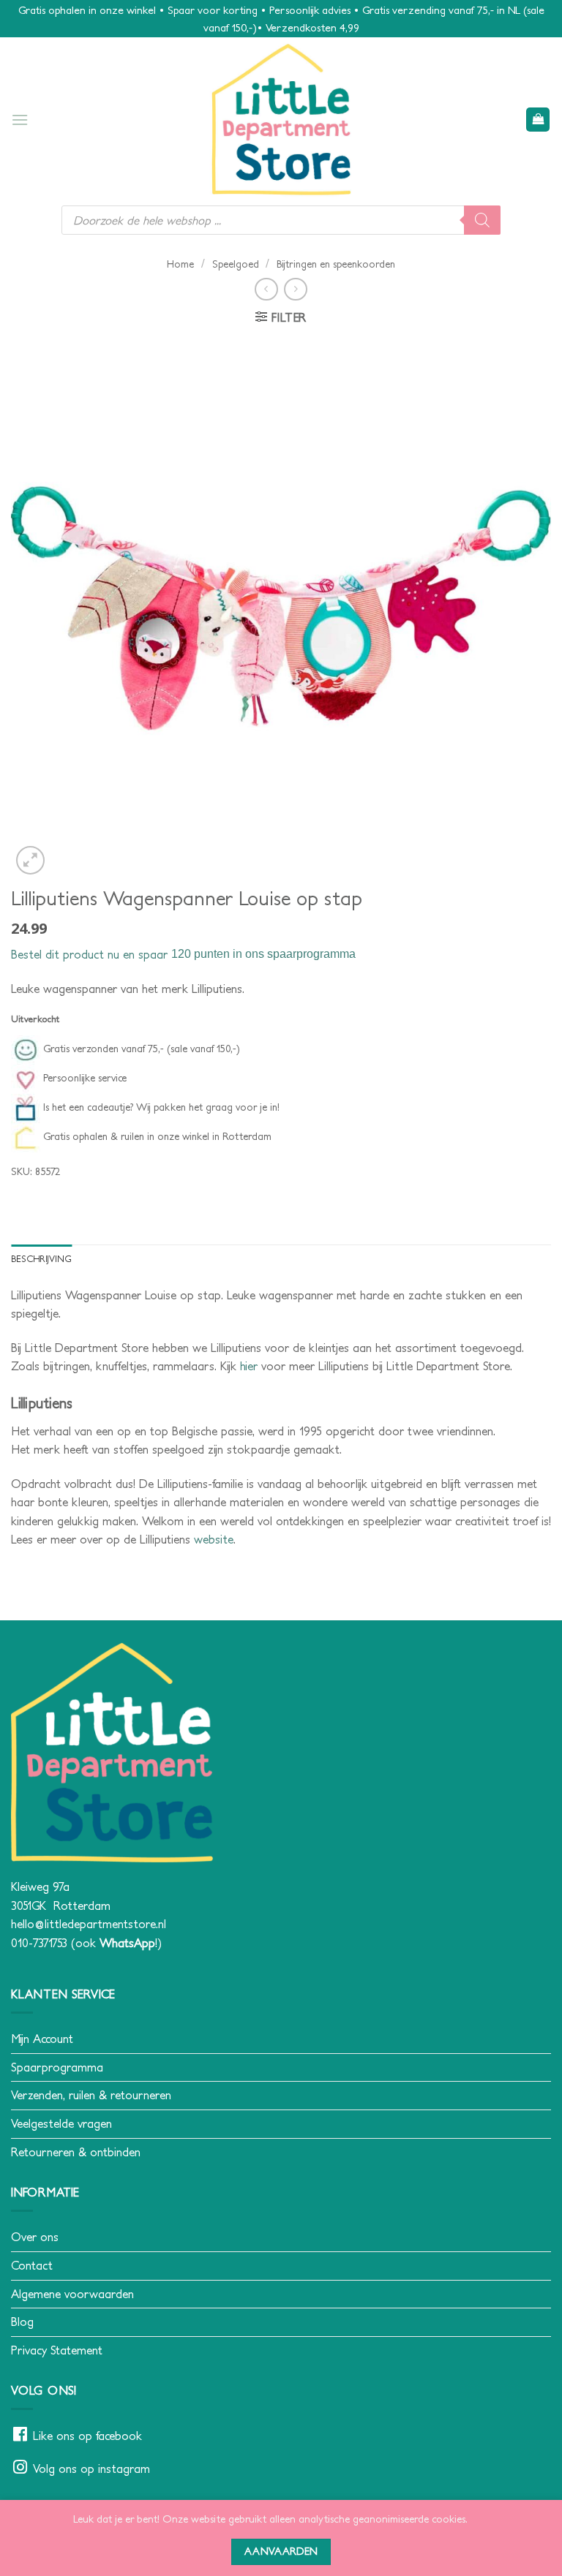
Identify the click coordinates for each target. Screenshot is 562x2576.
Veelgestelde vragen (61, 2123)
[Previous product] (295, 289)
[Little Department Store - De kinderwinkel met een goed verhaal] (281, 120)
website (214, 1539)
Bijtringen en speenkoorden (336, 264)
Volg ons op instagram (91, 2469)
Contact (32, 2265)
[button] (20, 120)
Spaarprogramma (57, 2067)
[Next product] (266, 289)
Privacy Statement (57, 2350)
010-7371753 (39, 1943)
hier (249, 1366)
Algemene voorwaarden (72, 2294)
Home (180, 264)
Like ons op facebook (87, 2436)
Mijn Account (42, 2039)
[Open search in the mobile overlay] (281, 220)
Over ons (35, 2237)
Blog (22, 2322)
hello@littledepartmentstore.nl (89, 1924)
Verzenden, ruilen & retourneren (91, 2095)
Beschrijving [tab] (41, 1259)
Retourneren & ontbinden (76, 2152)
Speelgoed (236, 264)
